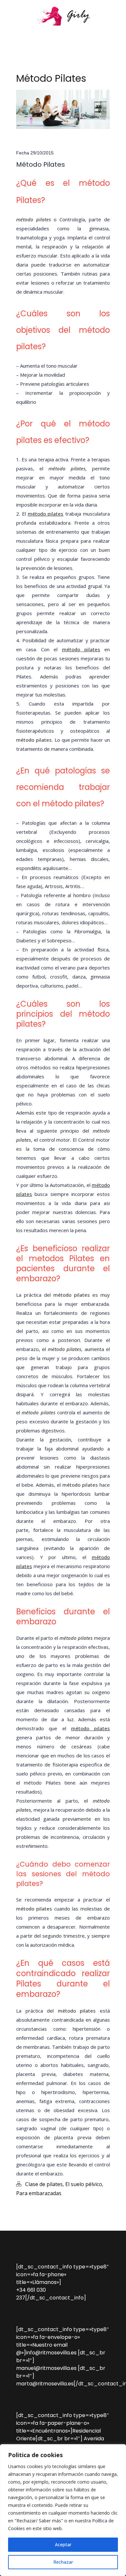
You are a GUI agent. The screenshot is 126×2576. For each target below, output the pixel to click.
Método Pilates (41, 164)
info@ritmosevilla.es (51, 2353)
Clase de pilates (44, 2184)
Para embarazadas (39, 2193)
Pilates (24, 676)
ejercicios (89, 2155)
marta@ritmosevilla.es (45, 2384)
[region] (63, 2510)
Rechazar (63, 2562)
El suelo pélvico (84, 2184)
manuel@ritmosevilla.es (46, 2368)
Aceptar (63, 2545)
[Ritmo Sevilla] (63, 16)
